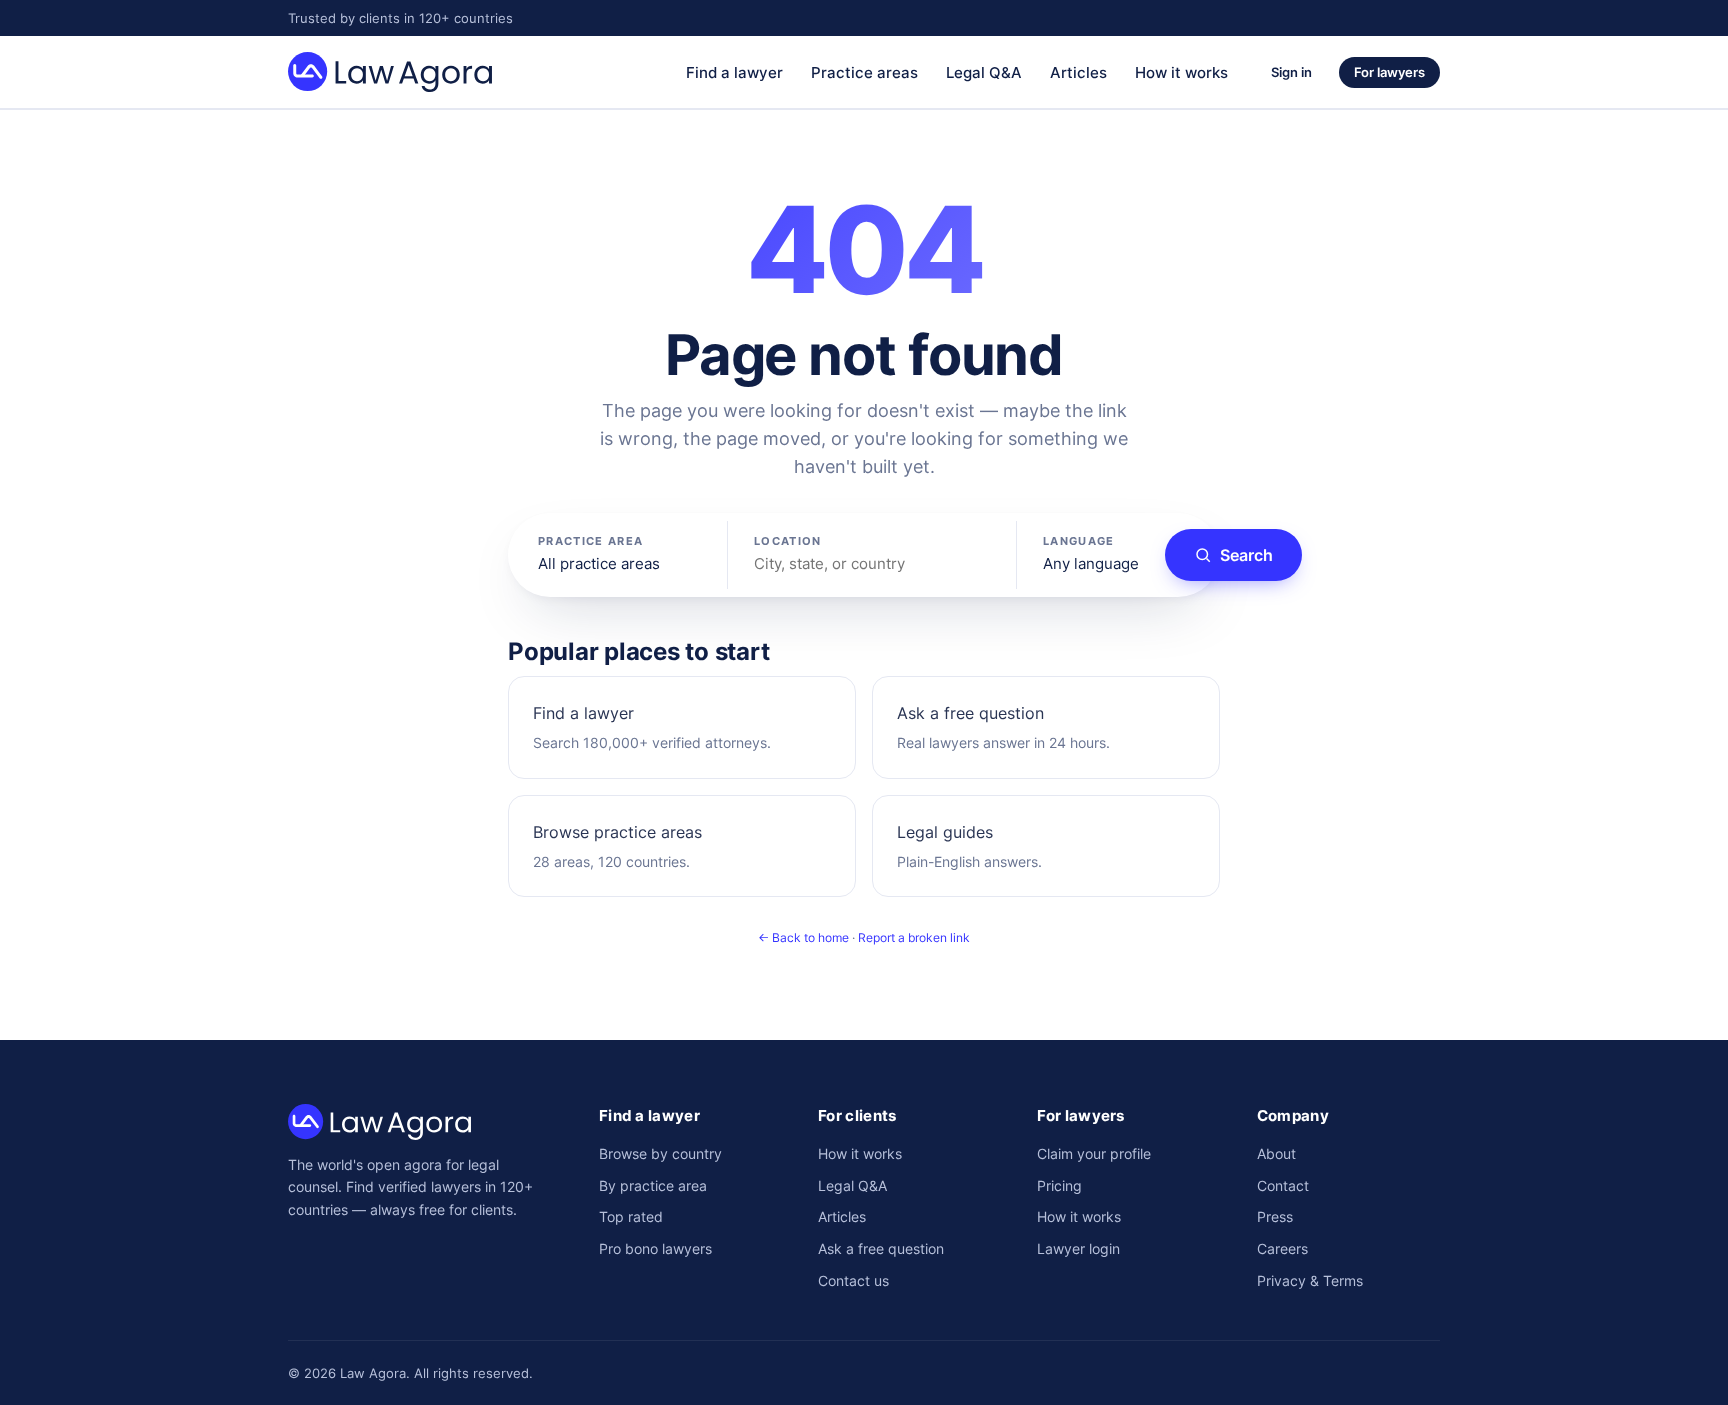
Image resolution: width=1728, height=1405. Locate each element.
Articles (1078, 72)
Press (1275, 1216)
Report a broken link (914, 937)
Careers (1282, 1248)
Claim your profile (1094, 1153)
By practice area (653, 1185)
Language (1079, 541)
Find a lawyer (734, 72)
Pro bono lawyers (655, 1248)
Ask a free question (881, 1248)
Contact (1283, 1185)
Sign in (1291, 72)
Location (788, 541)
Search (1246, 555)
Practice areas (864, 72)
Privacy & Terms (1310, 1280)
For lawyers (1389, 72)
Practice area (590, 541)
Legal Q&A (984, 72)
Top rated (631, 1216)
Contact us (853, 1280)
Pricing (1059, 1185)
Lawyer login (1078, 1248)
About (1276, 1153)
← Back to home (803, 937)
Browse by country (660, 1153)
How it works (1181, 72)
